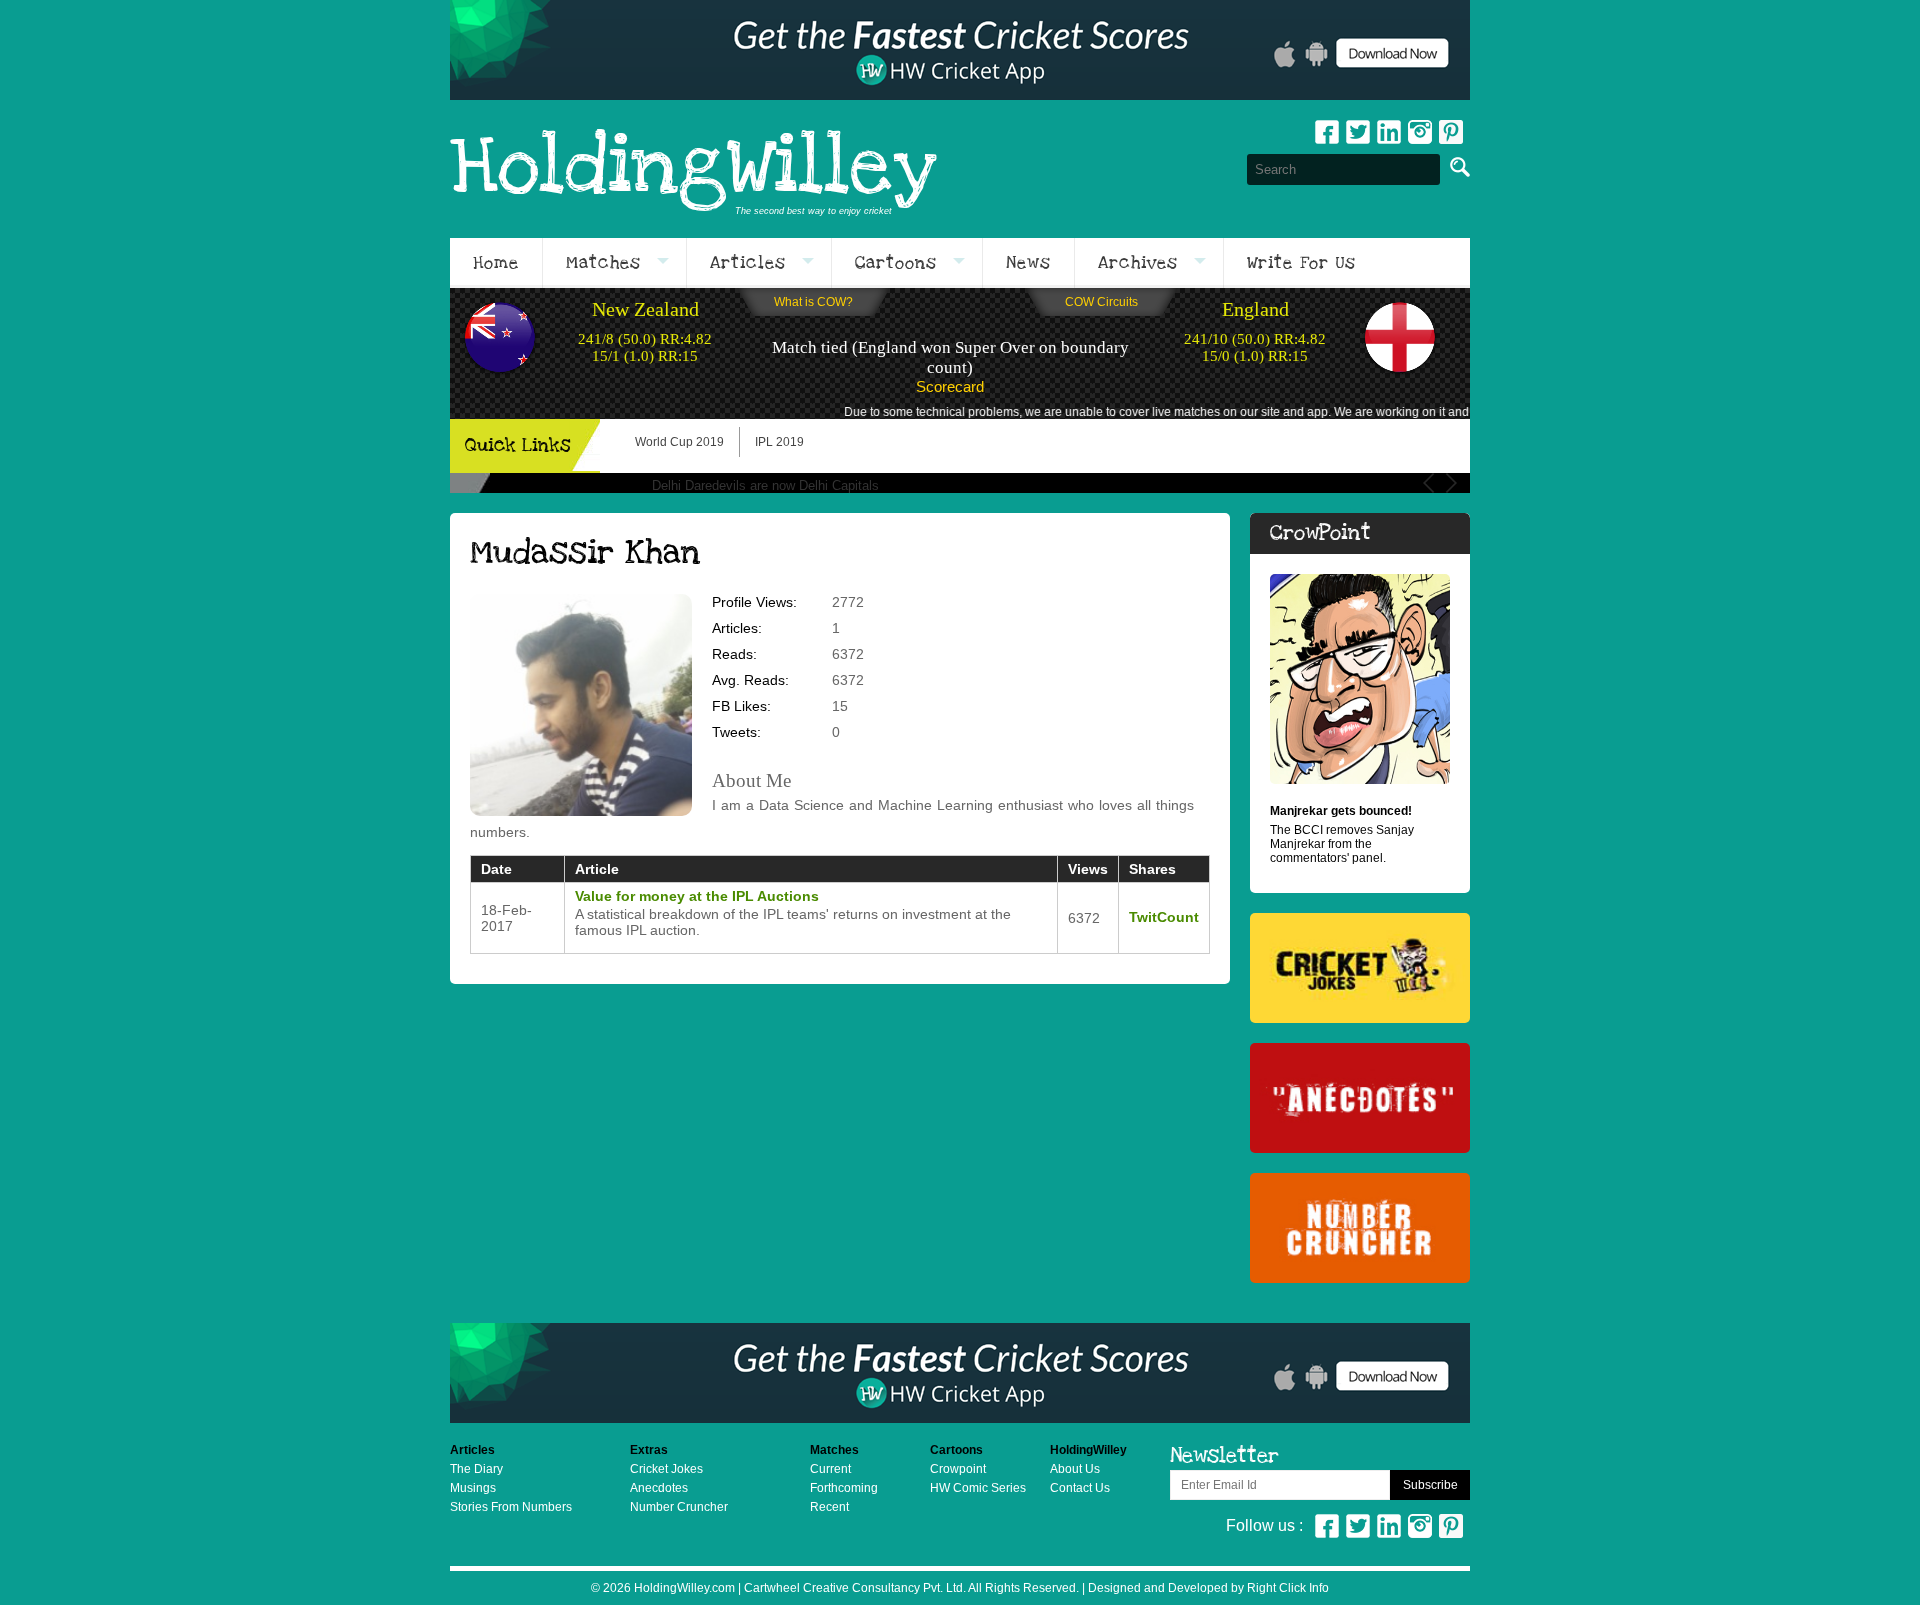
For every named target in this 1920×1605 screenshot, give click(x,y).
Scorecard (950, 386)
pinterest (1451, 132)
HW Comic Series (978, 1488)
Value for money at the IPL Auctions (697, 896)
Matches (603, 263)
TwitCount (1164, 917)
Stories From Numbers (511, 1507)
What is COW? (813, 302)
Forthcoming (844, 1488)
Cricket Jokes (666, 1469)
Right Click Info (1286, 1588)
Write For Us (1301, 263)
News (1028, 263)
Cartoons (896, 263)
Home (496, 263)
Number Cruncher (679, 1507)
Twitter (1358, 132)
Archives (1138, 263)
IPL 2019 (779, 442)
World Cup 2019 (679, 442)
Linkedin (1389, 132)
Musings (473, 1488)
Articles (748, 263)
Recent (829, 1507)
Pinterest (1451, 1526)
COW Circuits (1101, 302)
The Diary (476, 1469)
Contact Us (1080, 1488)
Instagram (1420, 132)
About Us (1075, 1469)
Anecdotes (659, 1488)
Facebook (1327, 132)
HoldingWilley (693, 169)
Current (830, 1469)
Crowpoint (958, 1469)
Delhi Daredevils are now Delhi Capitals (765, 485)
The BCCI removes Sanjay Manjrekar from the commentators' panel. (1342, 834)
